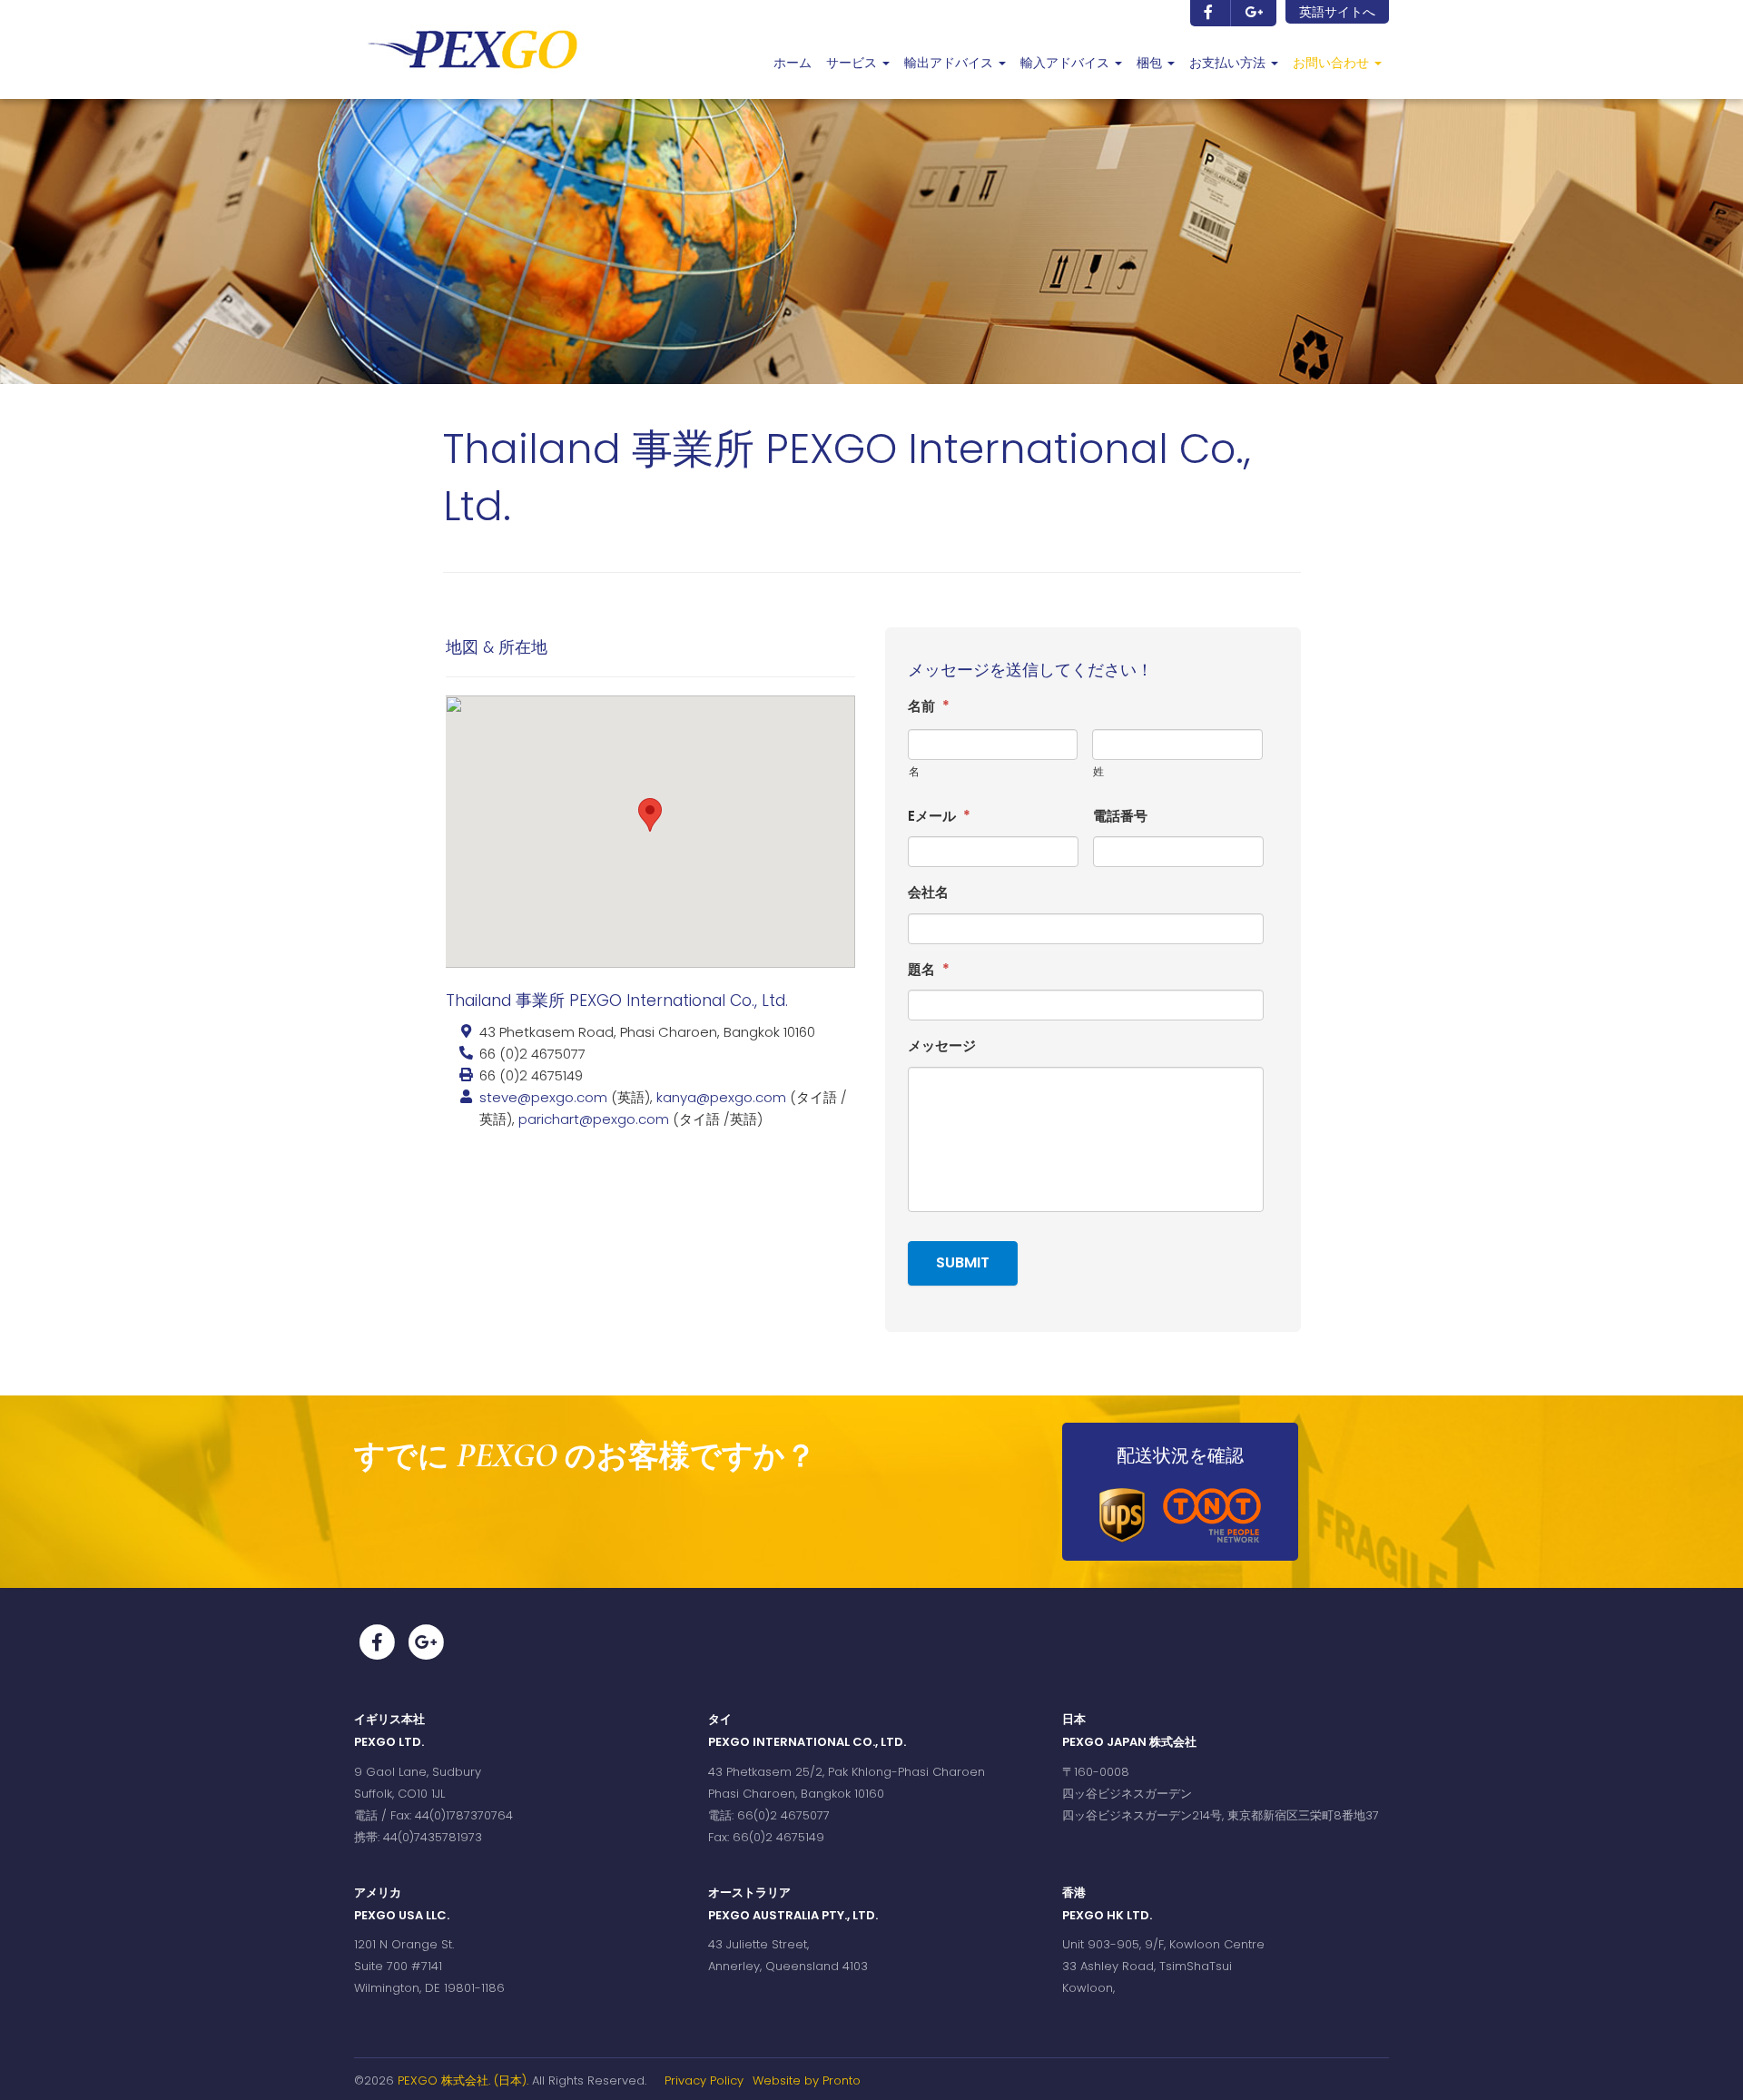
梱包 (1151, 63)
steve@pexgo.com (543, 1097)
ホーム (793, 63)
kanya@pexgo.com (723, 1097)
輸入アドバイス (1067, 63)
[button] (650, 815)
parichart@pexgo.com (594, 1119)
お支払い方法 (1229, 63)
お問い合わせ (1333, 63)
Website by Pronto (807, 2080)
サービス (853, 63)
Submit (963, 1262)
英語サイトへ (1337, 12)
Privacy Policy (704, 2080)
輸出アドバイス (950, 63)
